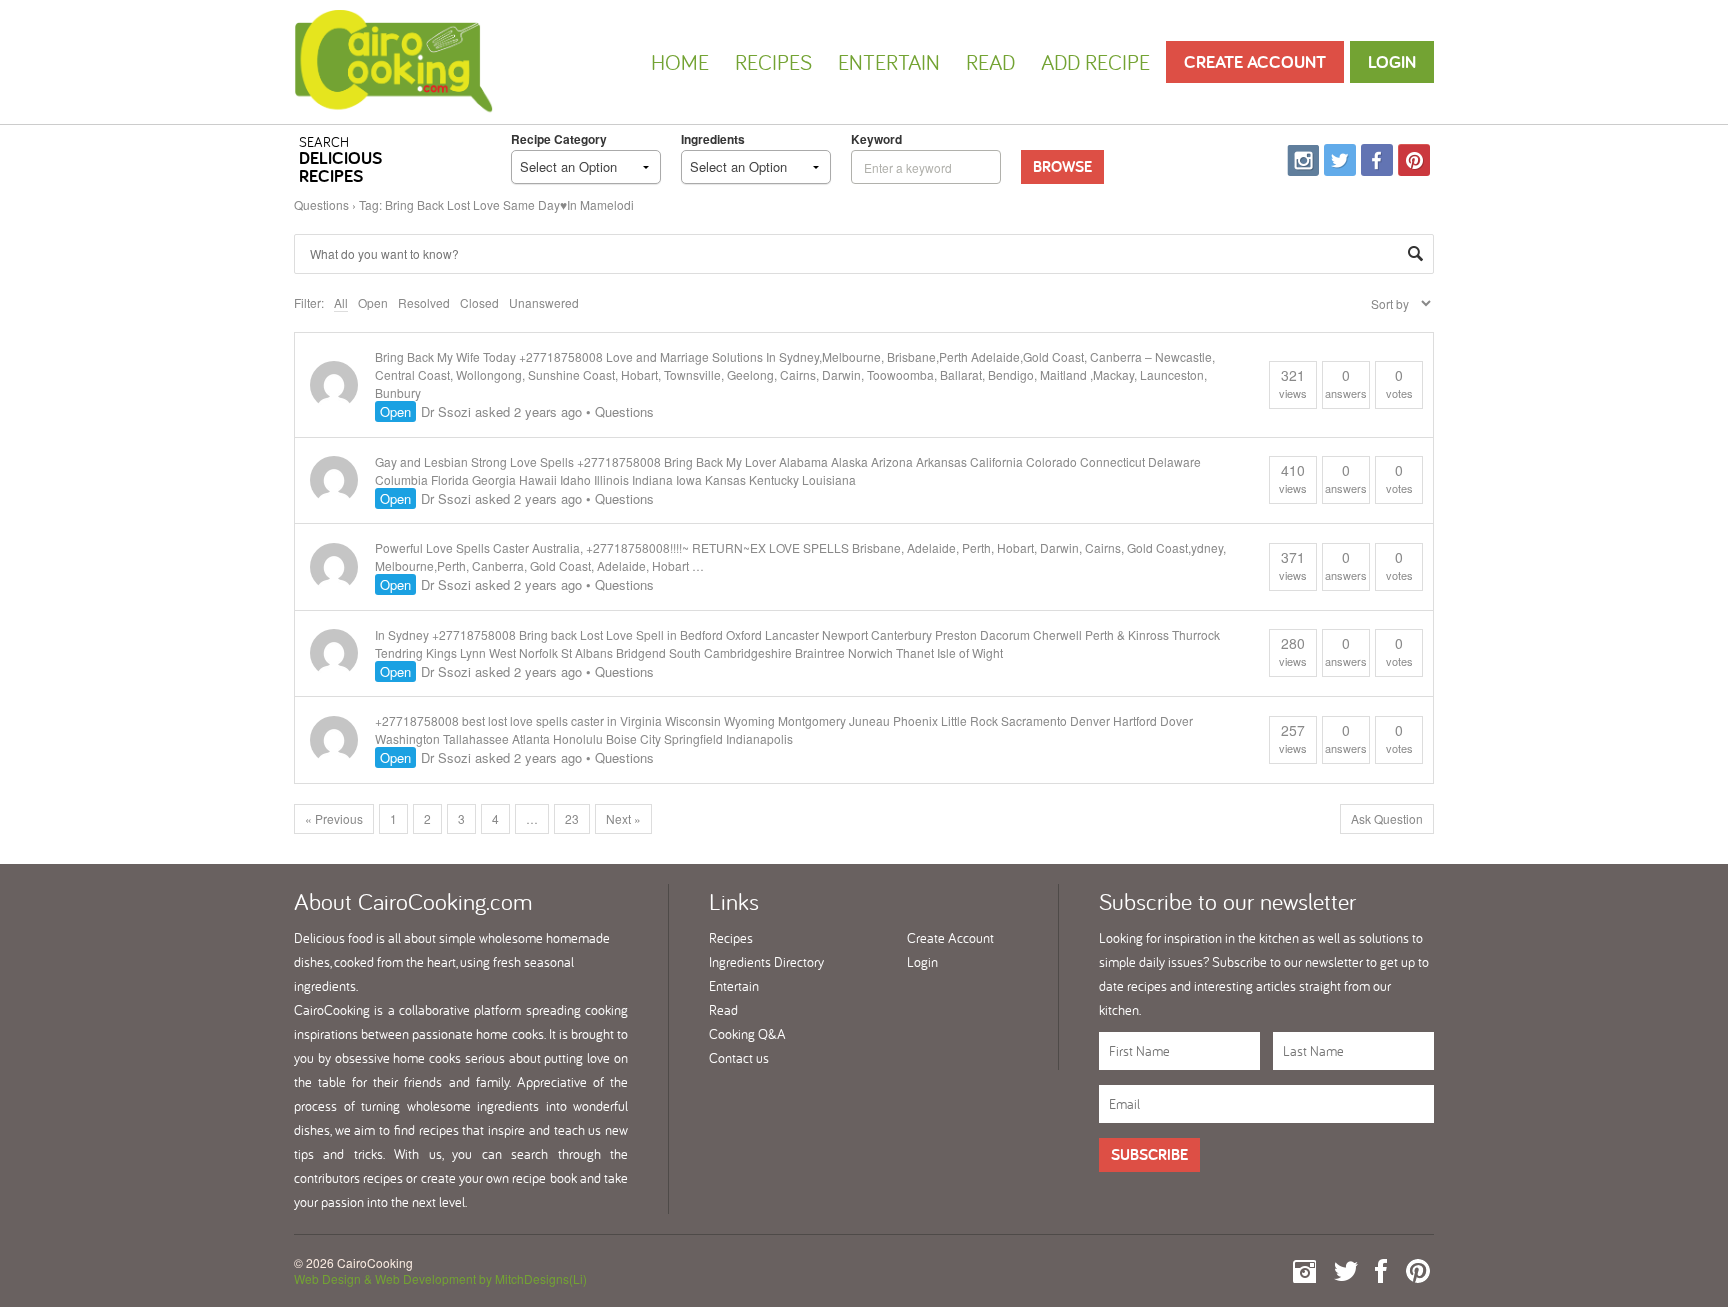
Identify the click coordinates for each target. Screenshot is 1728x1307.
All (341, 302)
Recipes (773, 62)
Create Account (1255, 61)
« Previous (334, 818)
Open (373, 302)
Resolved (424, 302)
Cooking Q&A (747, 1034)
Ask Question (1387, 818)
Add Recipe (1095, 62)
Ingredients (713, 139)
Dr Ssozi (446, 411)
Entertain (889, 62)
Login (1392, 61)
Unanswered (544, 302)
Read (990, 62)
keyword (876, 139)
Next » (623, 818)
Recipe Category (559, 139)
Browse (1062, 166)
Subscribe (1149, 1154)
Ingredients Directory (766, 962)
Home (680, 62)
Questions (321, 204)
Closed (479, 302)
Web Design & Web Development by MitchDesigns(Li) (440, 1278)
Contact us (739, 1058)
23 (572, 818)
